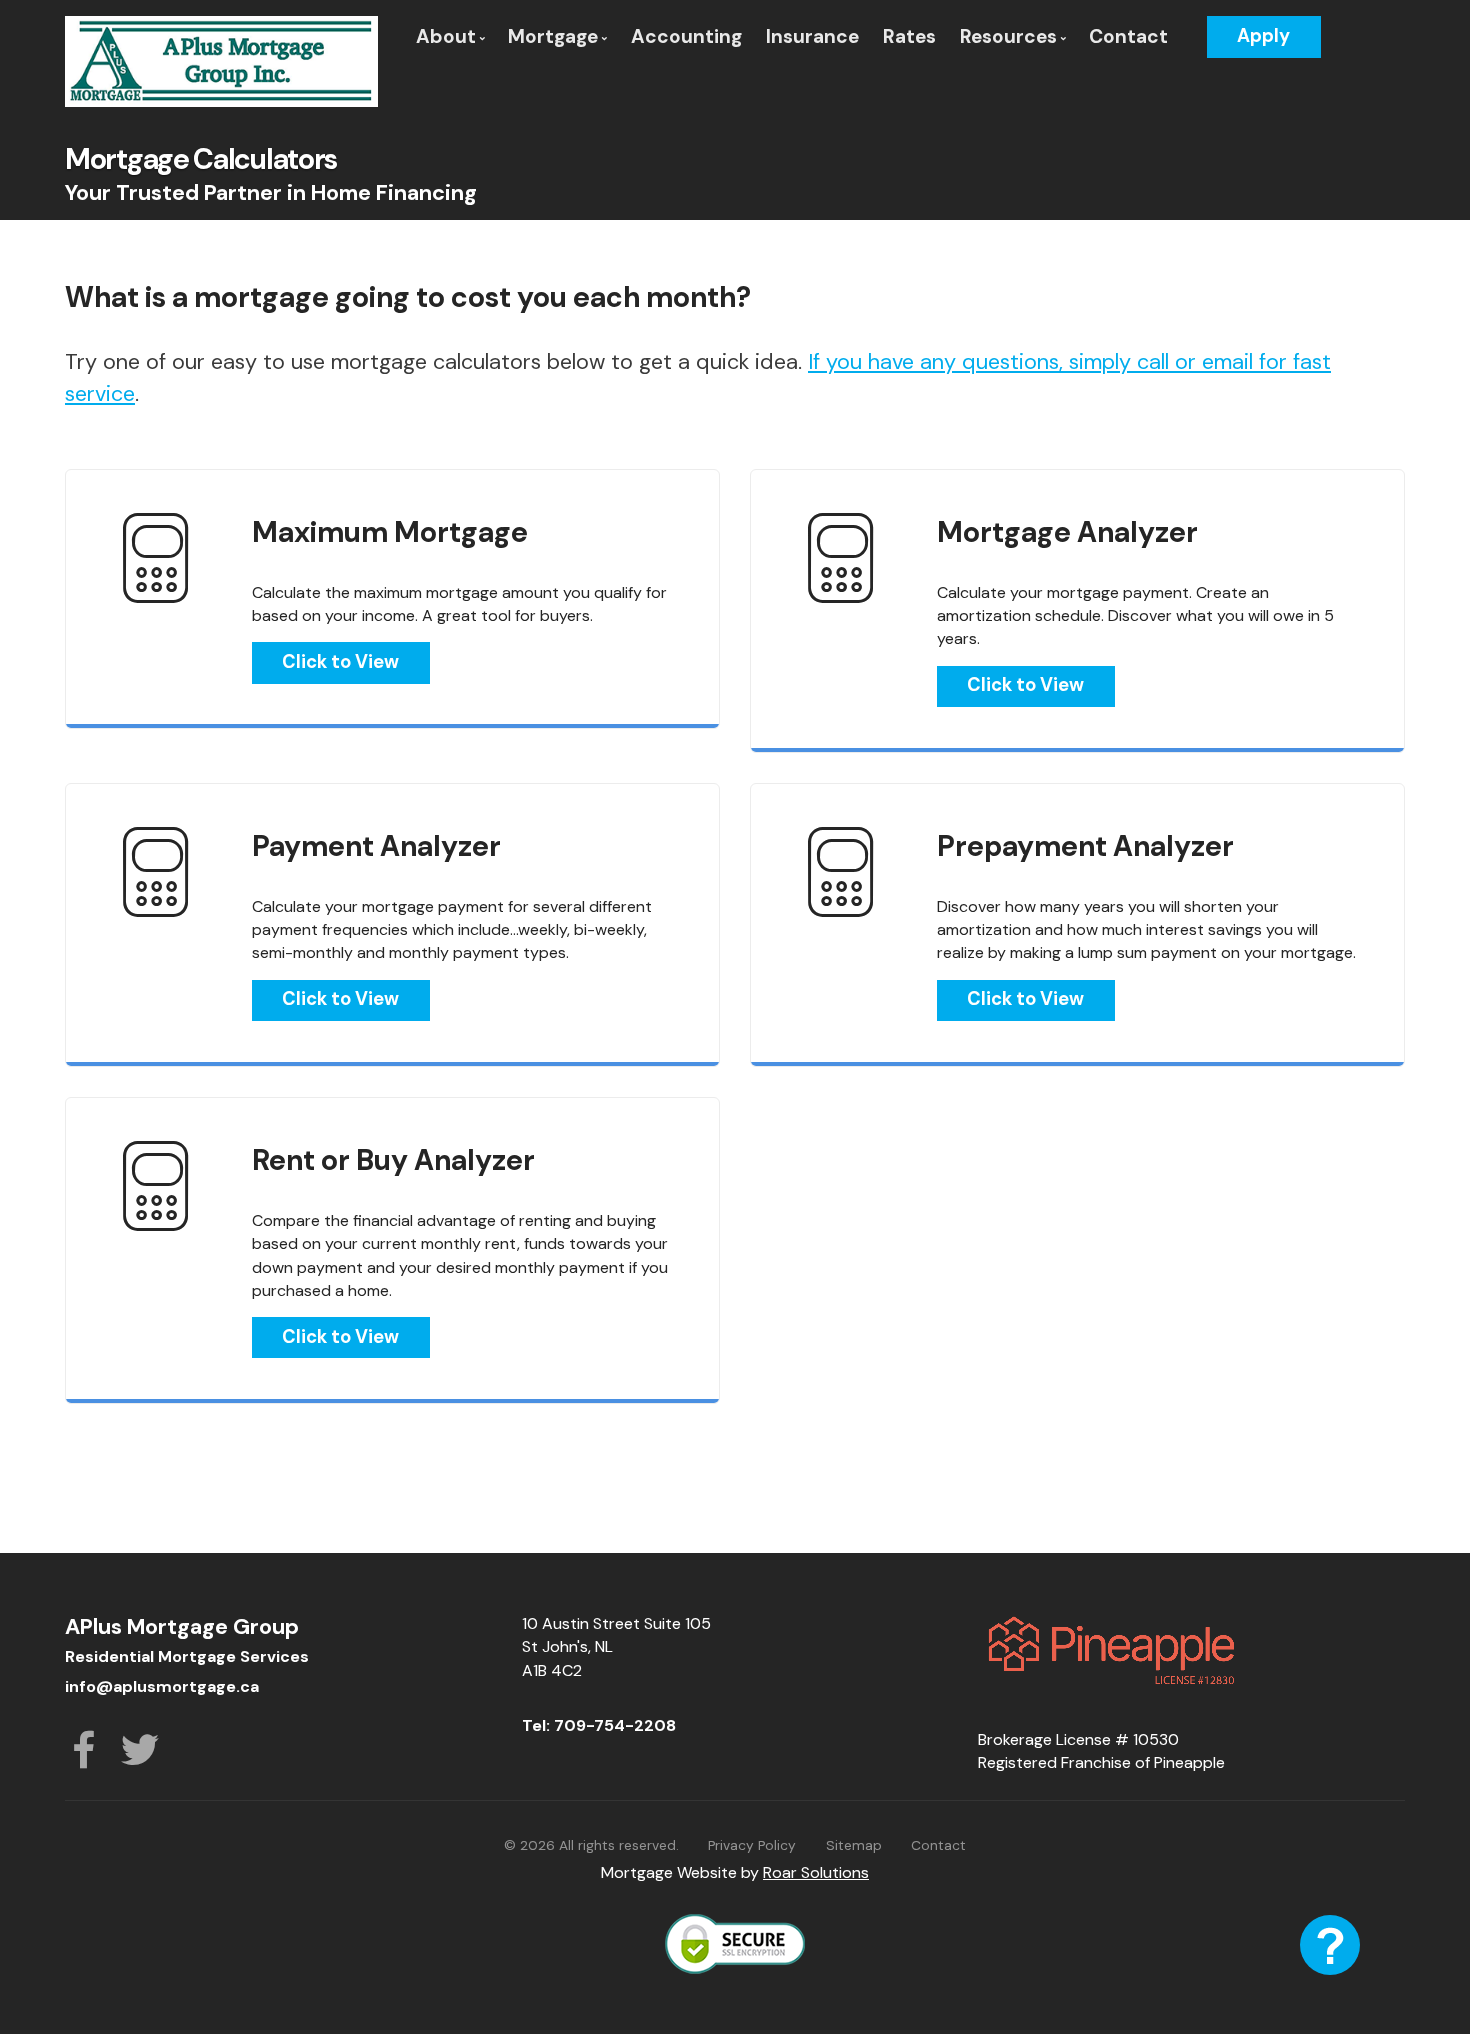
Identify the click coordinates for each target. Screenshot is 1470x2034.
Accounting (686, 36)
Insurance (812, 36)
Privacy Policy (752, 1845)
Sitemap (854, 1845)
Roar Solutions (816, 1872)
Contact (1128, 36)
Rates (909, 36)
